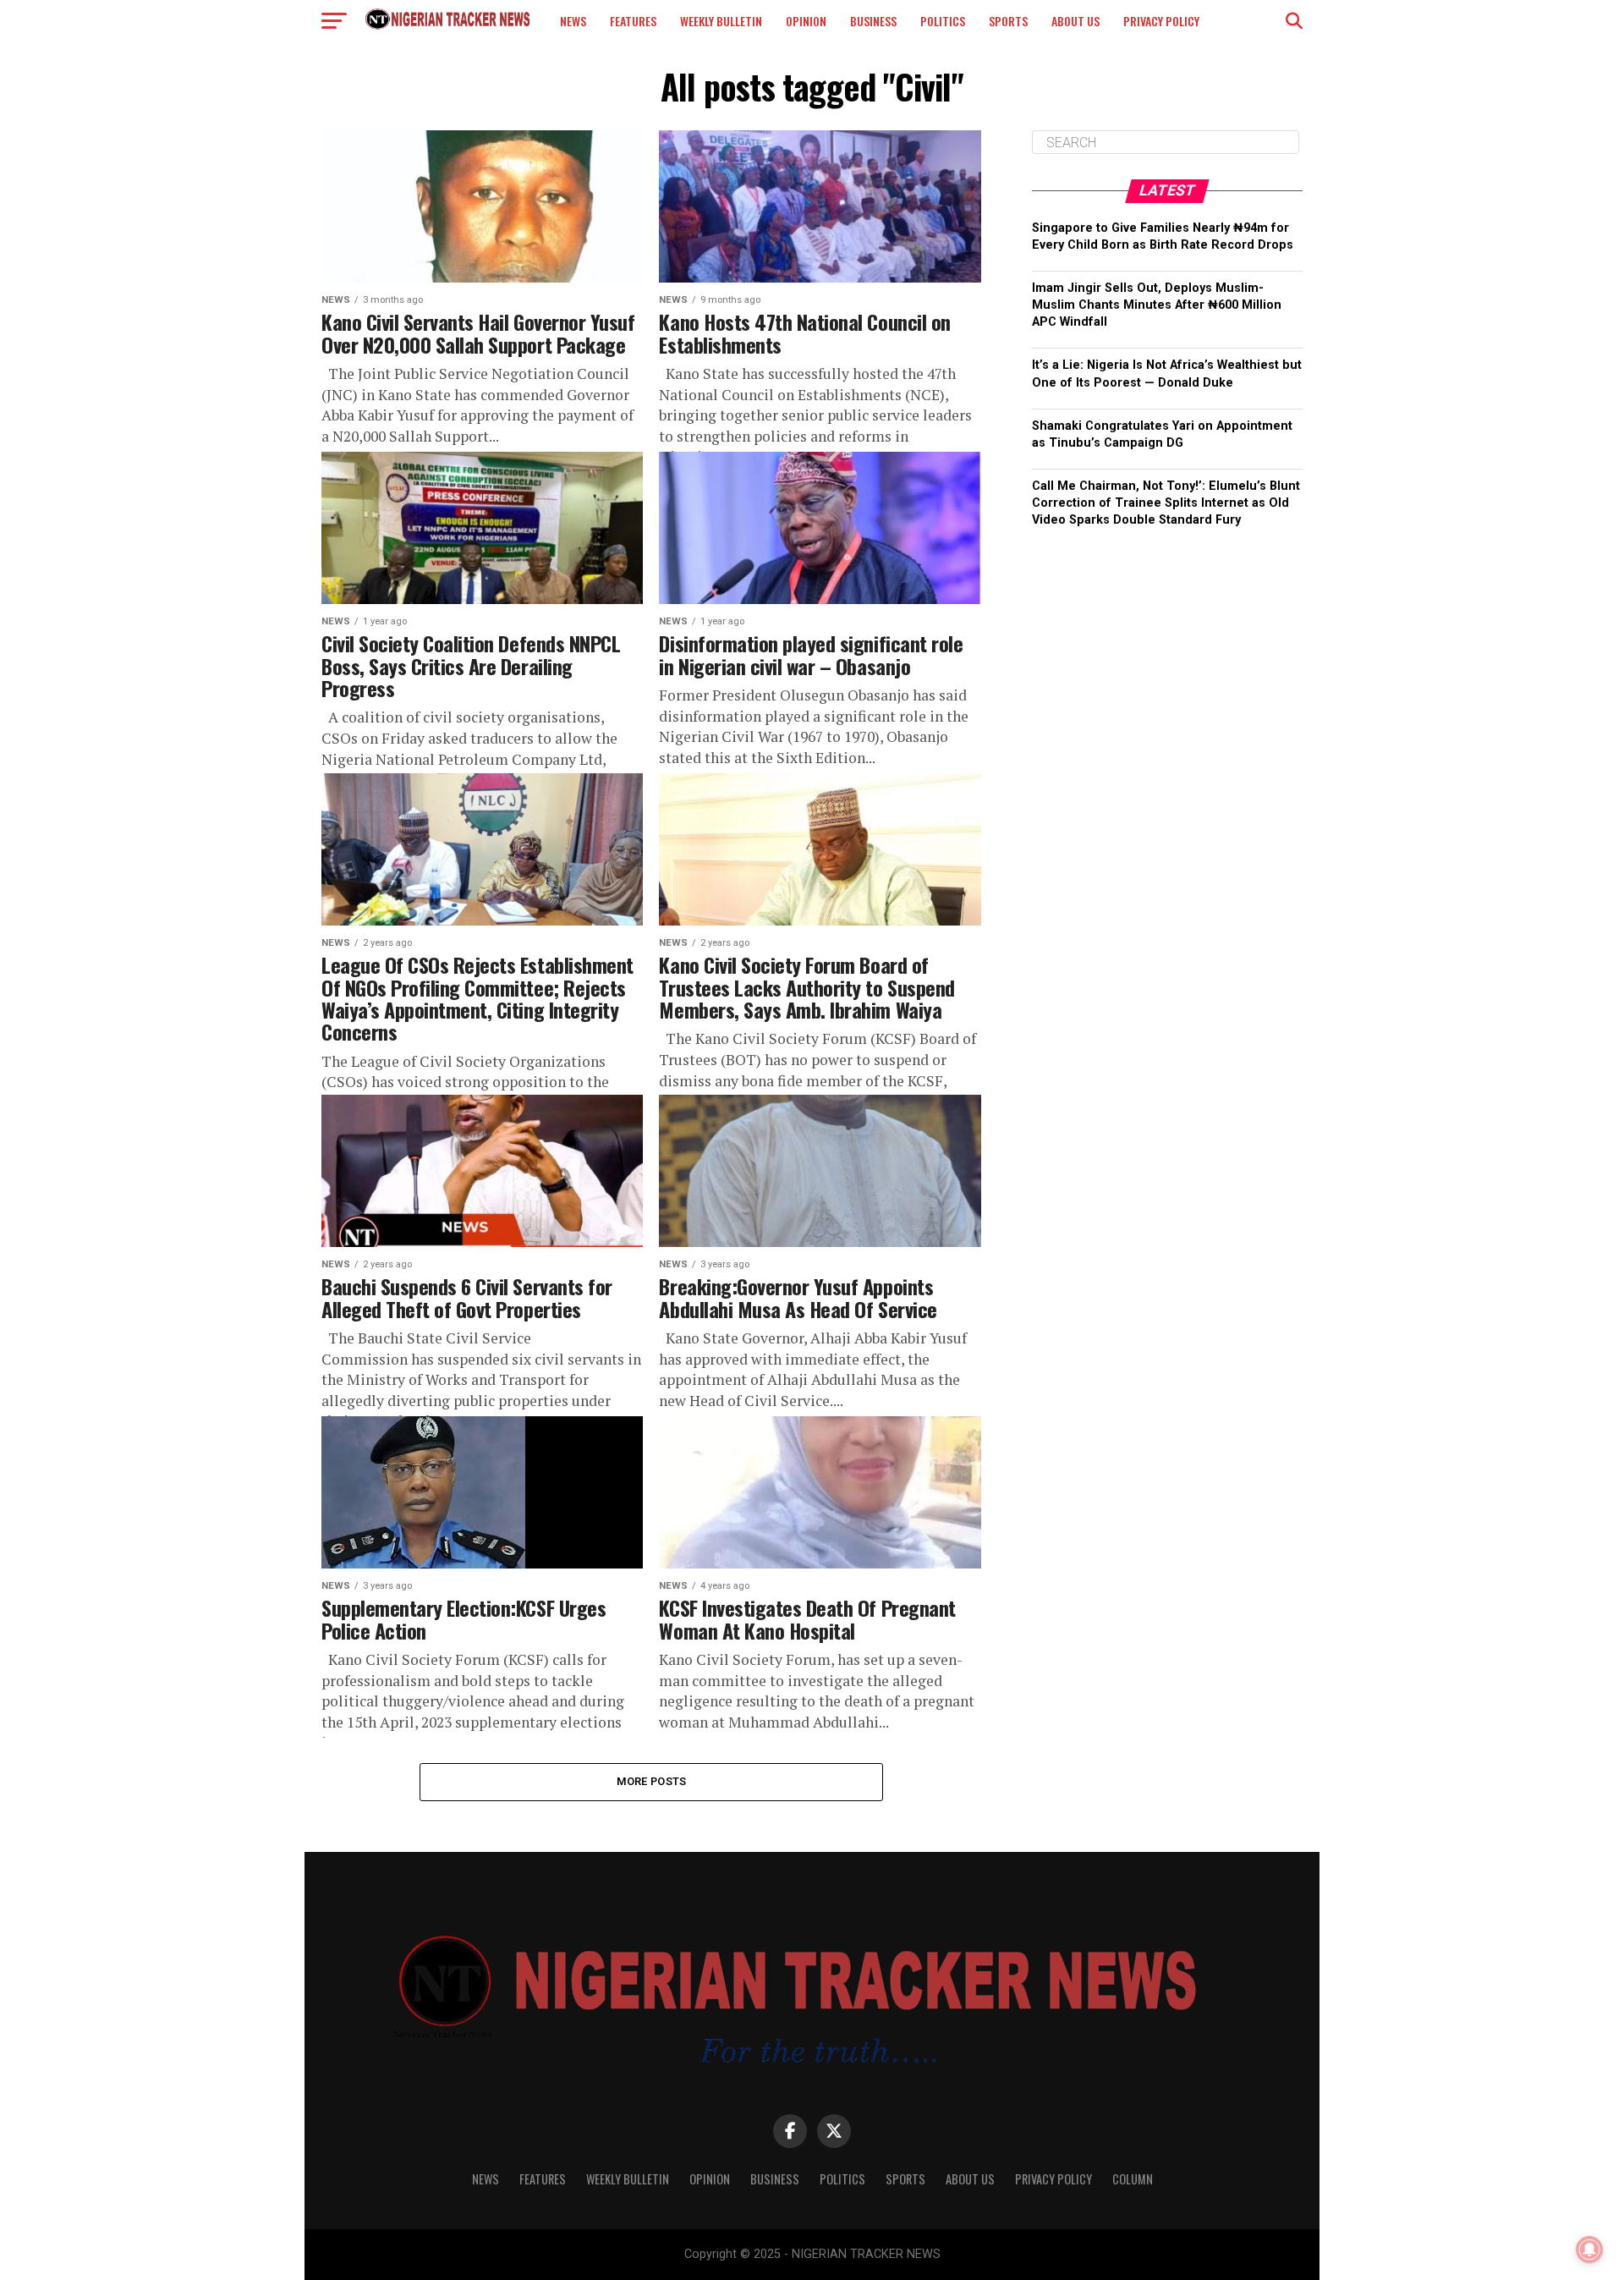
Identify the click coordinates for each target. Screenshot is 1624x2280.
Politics (943, 21)
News (573, 21)
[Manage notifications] (1589, 2250)
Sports (1008, 21)
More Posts (652, 1781)
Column (1133, 2179)
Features (633, 21)
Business (873, 21)
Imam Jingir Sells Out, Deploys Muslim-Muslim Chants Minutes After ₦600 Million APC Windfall (1157, 305)
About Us (1075, 21)
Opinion (806, 21)
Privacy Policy (1161, 21)
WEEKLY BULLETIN (721, 21)
